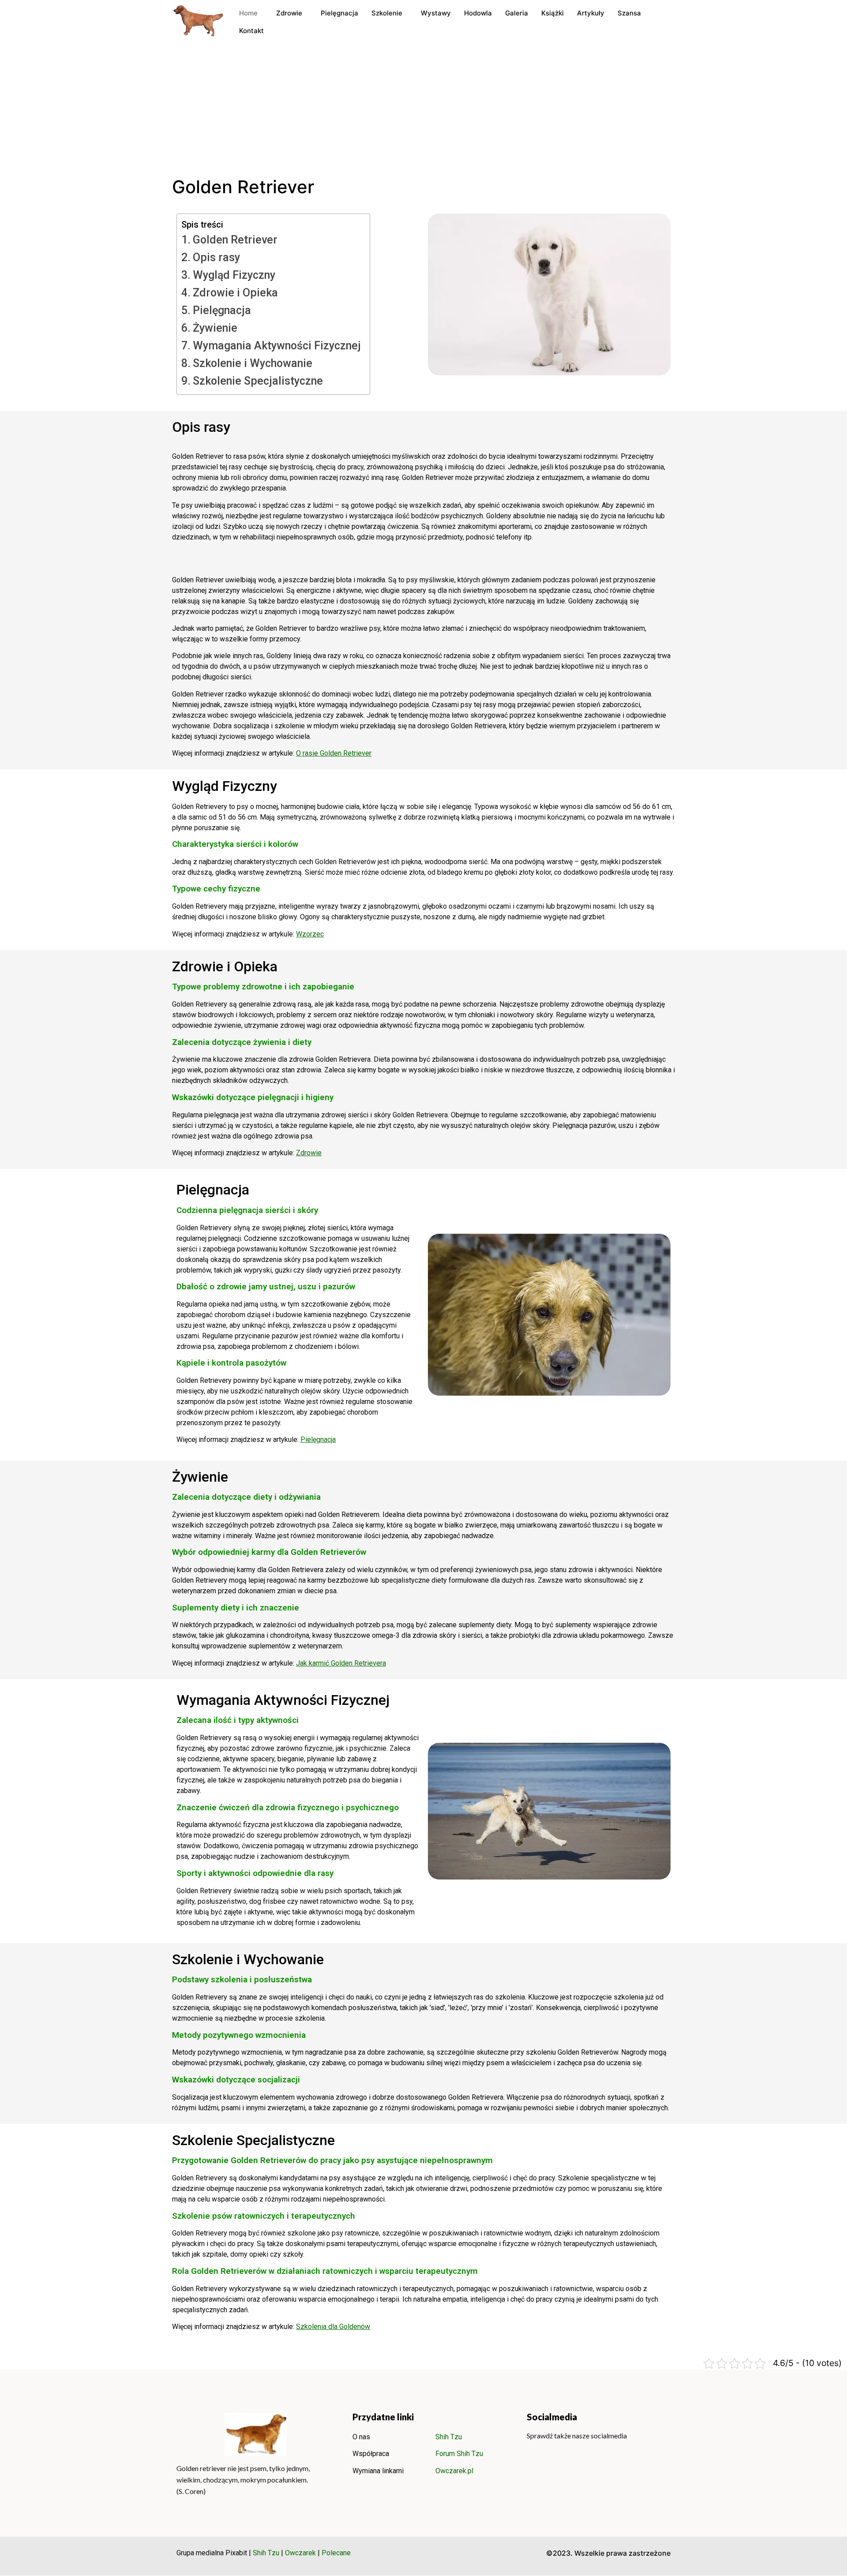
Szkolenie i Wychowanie (253, 363)
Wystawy (436, 13)
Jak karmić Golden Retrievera (341, 1663)
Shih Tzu (449, 2437)
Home (248, 13)
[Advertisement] (423, 110)
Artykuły (591, 13)
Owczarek (300, 2553)
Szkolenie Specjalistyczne (258, 381)
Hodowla (478, 13)
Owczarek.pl (454, 2471)
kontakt (251, 31)
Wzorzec (310, 934)
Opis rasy (216, 257)
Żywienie (215, 328)
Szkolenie (387, 13)
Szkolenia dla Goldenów (333, 2327)
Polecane (336, 2553)
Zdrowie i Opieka (235, 293)
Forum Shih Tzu (459, 2454)
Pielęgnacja (339, 13)
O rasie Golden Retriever (334, 753)
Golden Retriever (235, 240)
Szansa (629, 13)
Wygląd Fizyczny (234, 275)
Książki (553, 13)
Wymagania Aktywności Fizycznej (277, 346)
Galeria (517, 13)
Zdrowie (289, 13)
